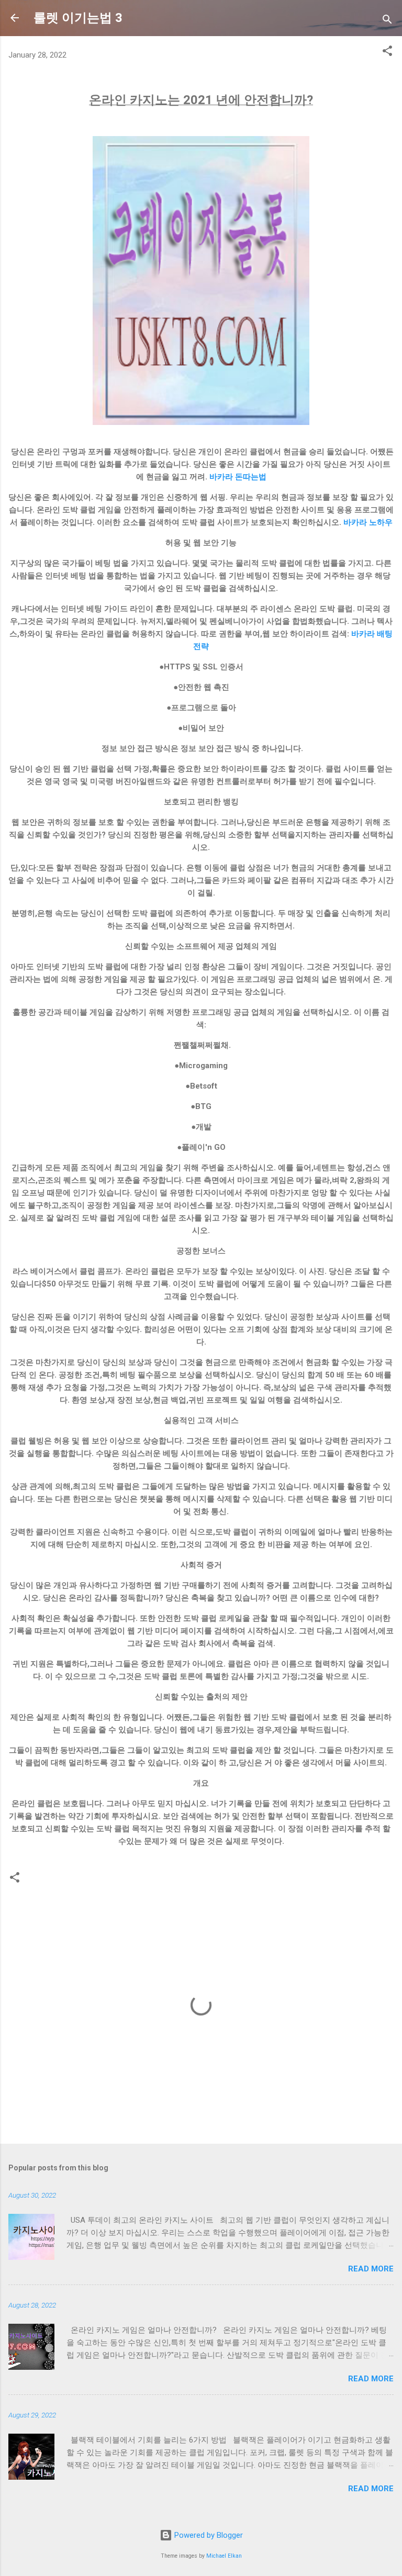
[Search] (387, 21)
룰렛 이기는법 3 (78, 18)
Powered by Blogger (208, 2535)
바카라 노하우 (368, 522)
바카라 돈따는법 (238, 477)
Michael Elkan (224, 2556)
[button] (387, 53)
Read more (371, 2269)
